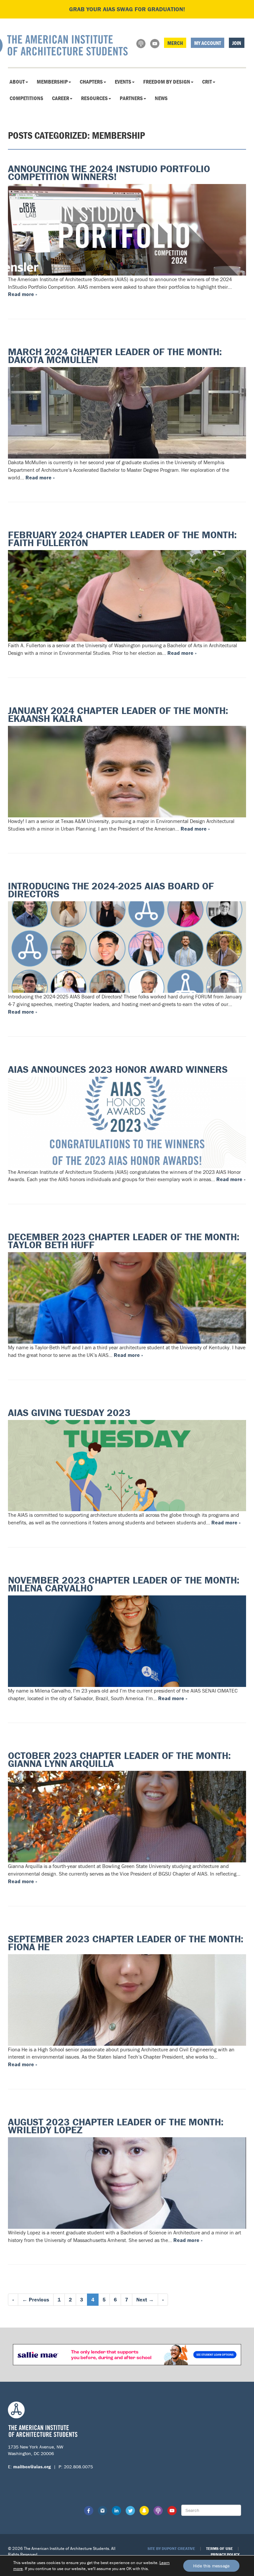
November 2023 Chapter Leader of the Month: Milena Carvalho (124, 1584)
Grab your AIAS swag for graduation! (127, 9)
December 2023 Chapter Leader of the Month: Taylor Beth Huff (124, 1241)
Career (61, 98)
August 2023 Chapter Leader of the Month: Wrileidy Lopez (116, 2126)
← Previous (36, 2299)
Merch (175, 43)
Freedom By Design (167, 82)
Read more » (22, 294)
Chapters (91, 82)
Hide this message (211, 2566)
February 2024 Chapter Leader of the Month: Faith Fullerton (122, 539)
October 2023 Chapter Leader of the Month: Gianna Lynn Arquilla (119, 1759)
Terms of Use (219, 2548)
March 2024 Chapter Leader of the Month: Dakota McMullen (115, 356)
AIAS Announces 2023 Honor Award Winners (118, 1069)
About (17, 82)
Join (237, 43)
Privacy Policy (225, 2554)
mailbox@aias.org (32, 2467)
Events (123, 82)
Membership (52, 82)
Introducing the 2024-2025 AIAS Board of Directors (111, 890)
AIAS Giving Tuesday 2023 (69, 1413)
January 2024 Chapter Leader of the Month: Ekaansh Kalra (118, 714)
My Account (208, 43)
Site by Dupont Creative (171, 2548)
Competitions (26, 98)
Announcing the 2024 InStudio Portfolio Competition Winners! (109, 173)
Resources (94, 98)
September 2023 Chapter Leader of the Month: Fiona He (126, 1943)
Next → (145, 2299)
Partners (131, 98)
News (161, 98)
